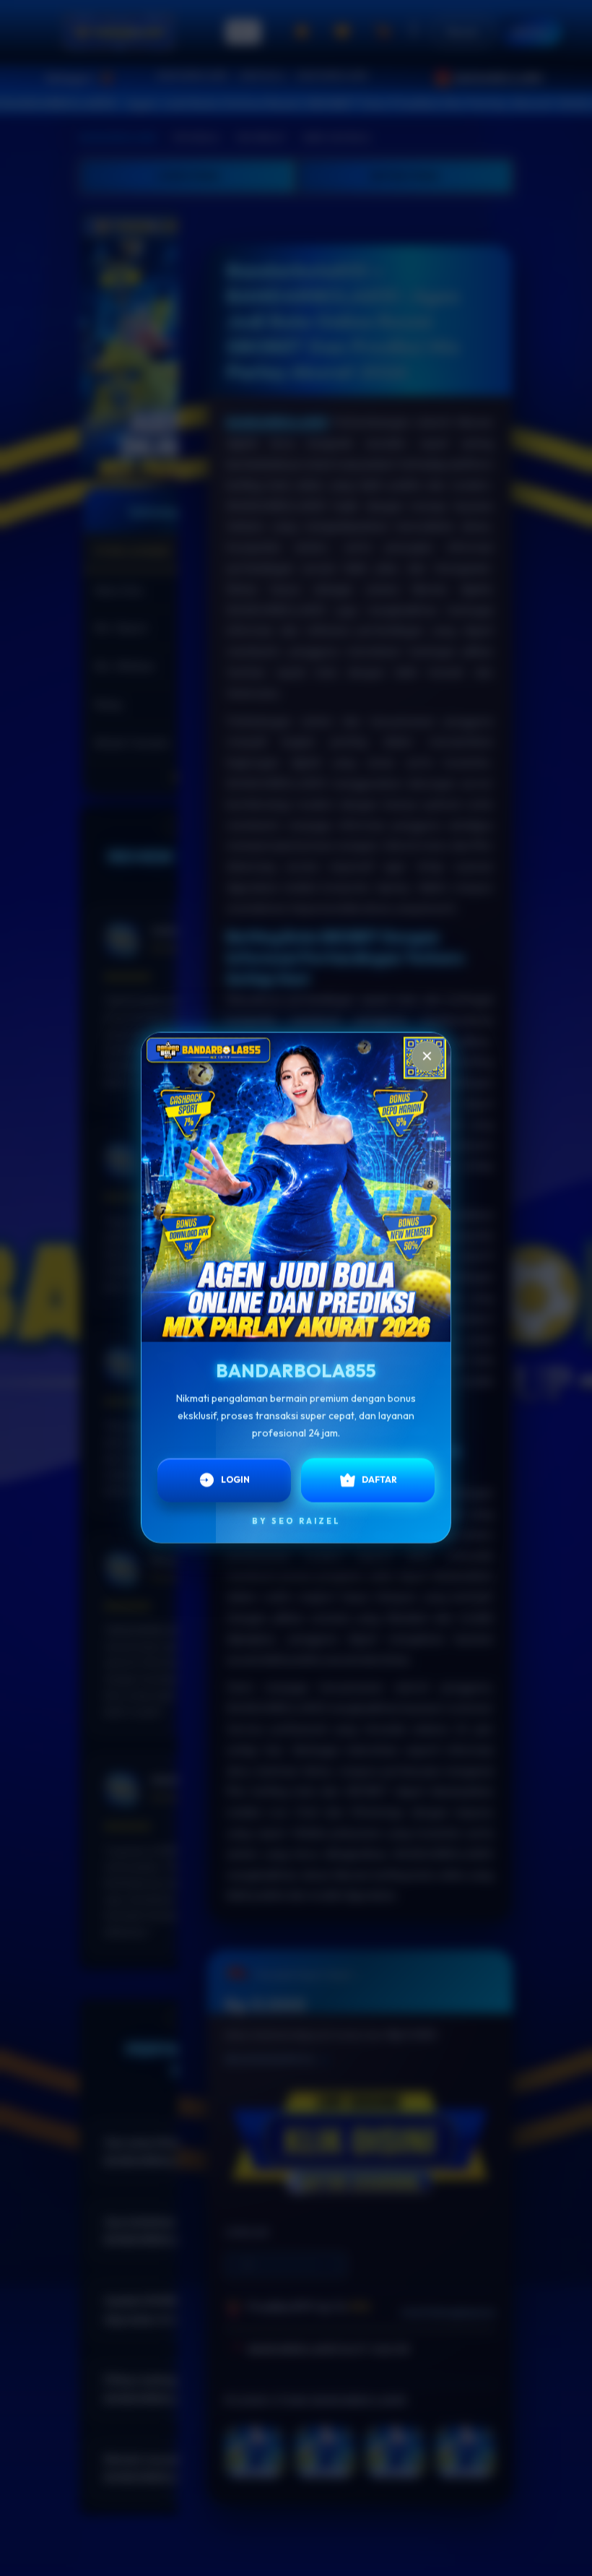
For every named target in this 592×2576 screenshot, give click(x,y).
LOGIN (235, 1478)
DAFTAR (379, 1478)
